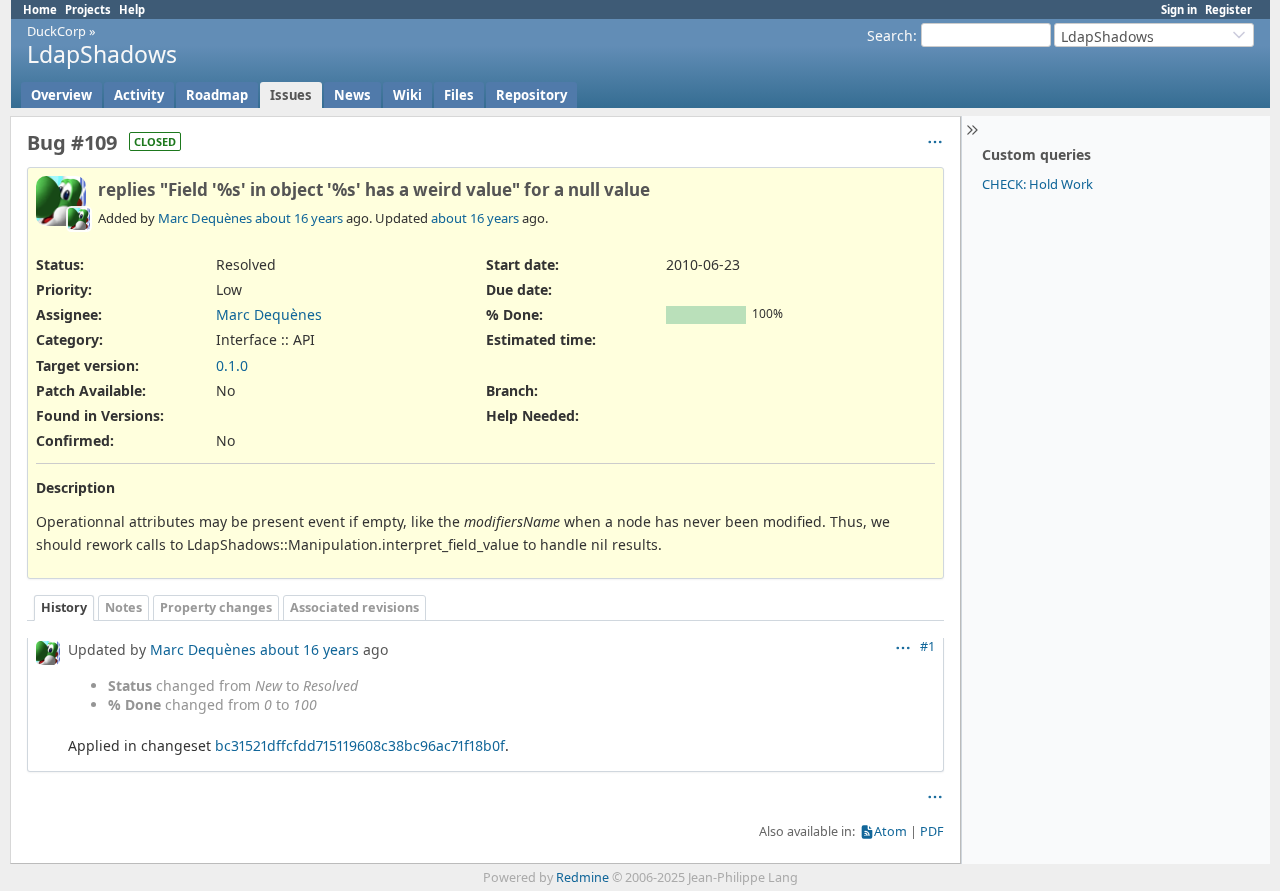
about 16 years (299, 218)
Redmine (582, 877)
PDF (932, 831)
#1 (927, 646)
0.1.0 (232, 365)
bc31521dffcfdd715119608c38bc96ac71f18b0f (360, 745)
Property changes (216, 607)
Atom (890, 831)
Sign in (1179, 9)
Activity (139, 95)
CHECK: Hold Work (1037, 184)
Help (132, 9)
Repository (531, 95)
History (64, 607)
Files (459, 95)
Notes (123, 607)
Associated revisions (354, 607)
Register (1228, 9)
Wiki (407, 95)
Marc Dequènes (205, 218)
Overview (61, 95)
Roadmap (217, 95)
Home (40, 9)
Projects (88, 9)
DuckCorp (56, 31)
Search (890, 35)
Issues (291, 95)
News (352, 95)
